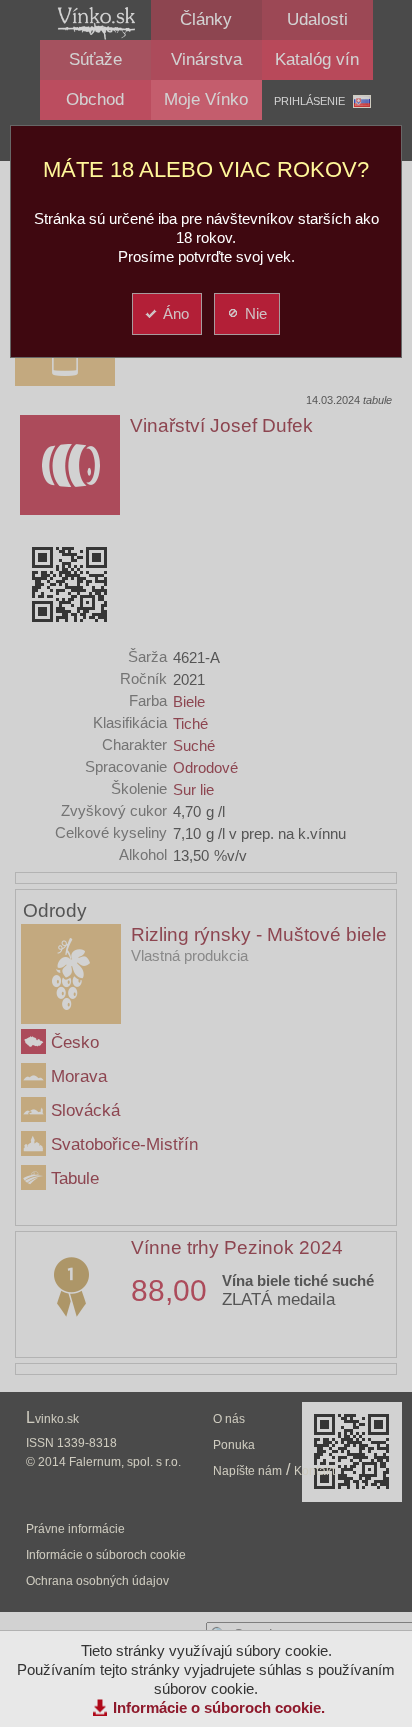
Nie (256, 313)
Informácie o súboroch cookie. (219, 1707)
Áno (176, 313)
